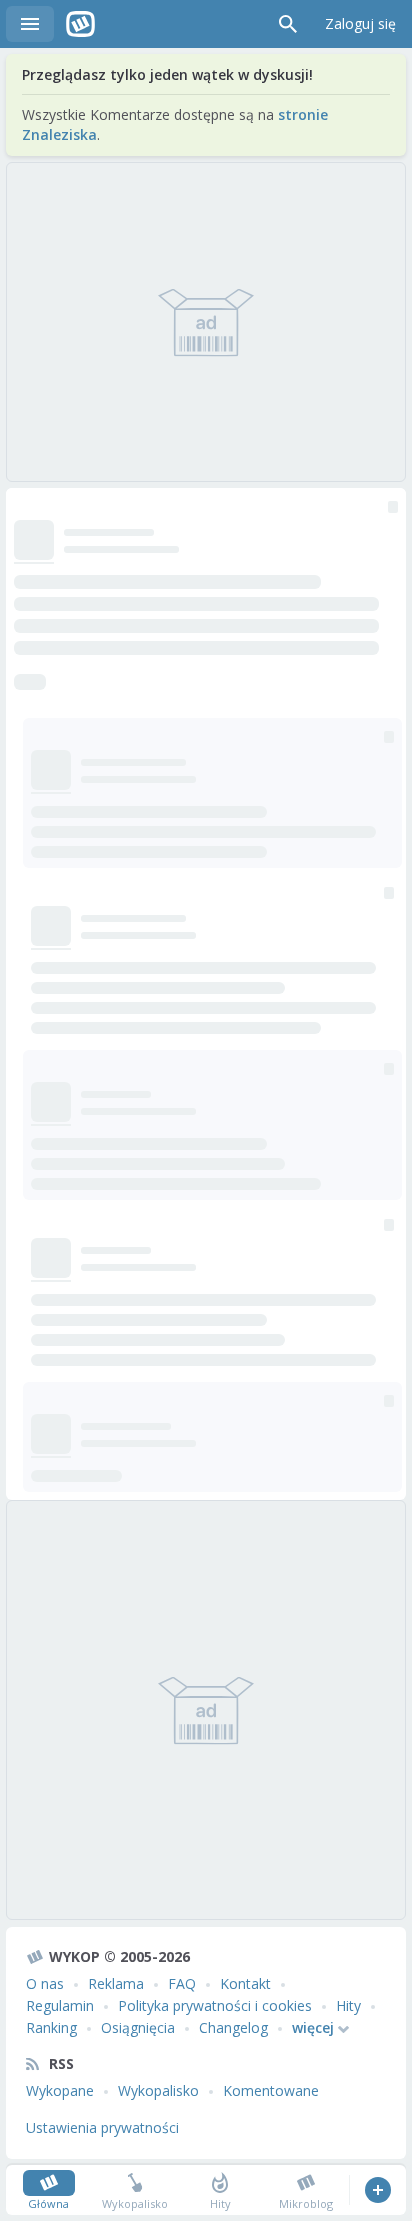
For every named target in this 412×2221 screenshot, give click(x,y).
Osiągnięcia (138, 2027)
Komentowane (271, 2090)
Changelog (233, 2027)
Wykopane (60, 2090)
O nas (45, 1983)
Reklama (116, 1983)
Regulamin (60, 2005)
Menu (30, 24)
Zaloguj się (360, 23)
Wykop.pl (80, 24)
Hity (348, 2005)
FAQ (182, 1983)
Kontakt (245, 1983)
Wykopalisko (158, 2090)
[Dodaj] (377, 2190)
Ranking (51, 2027)
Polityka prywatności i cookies (215, 2005)
